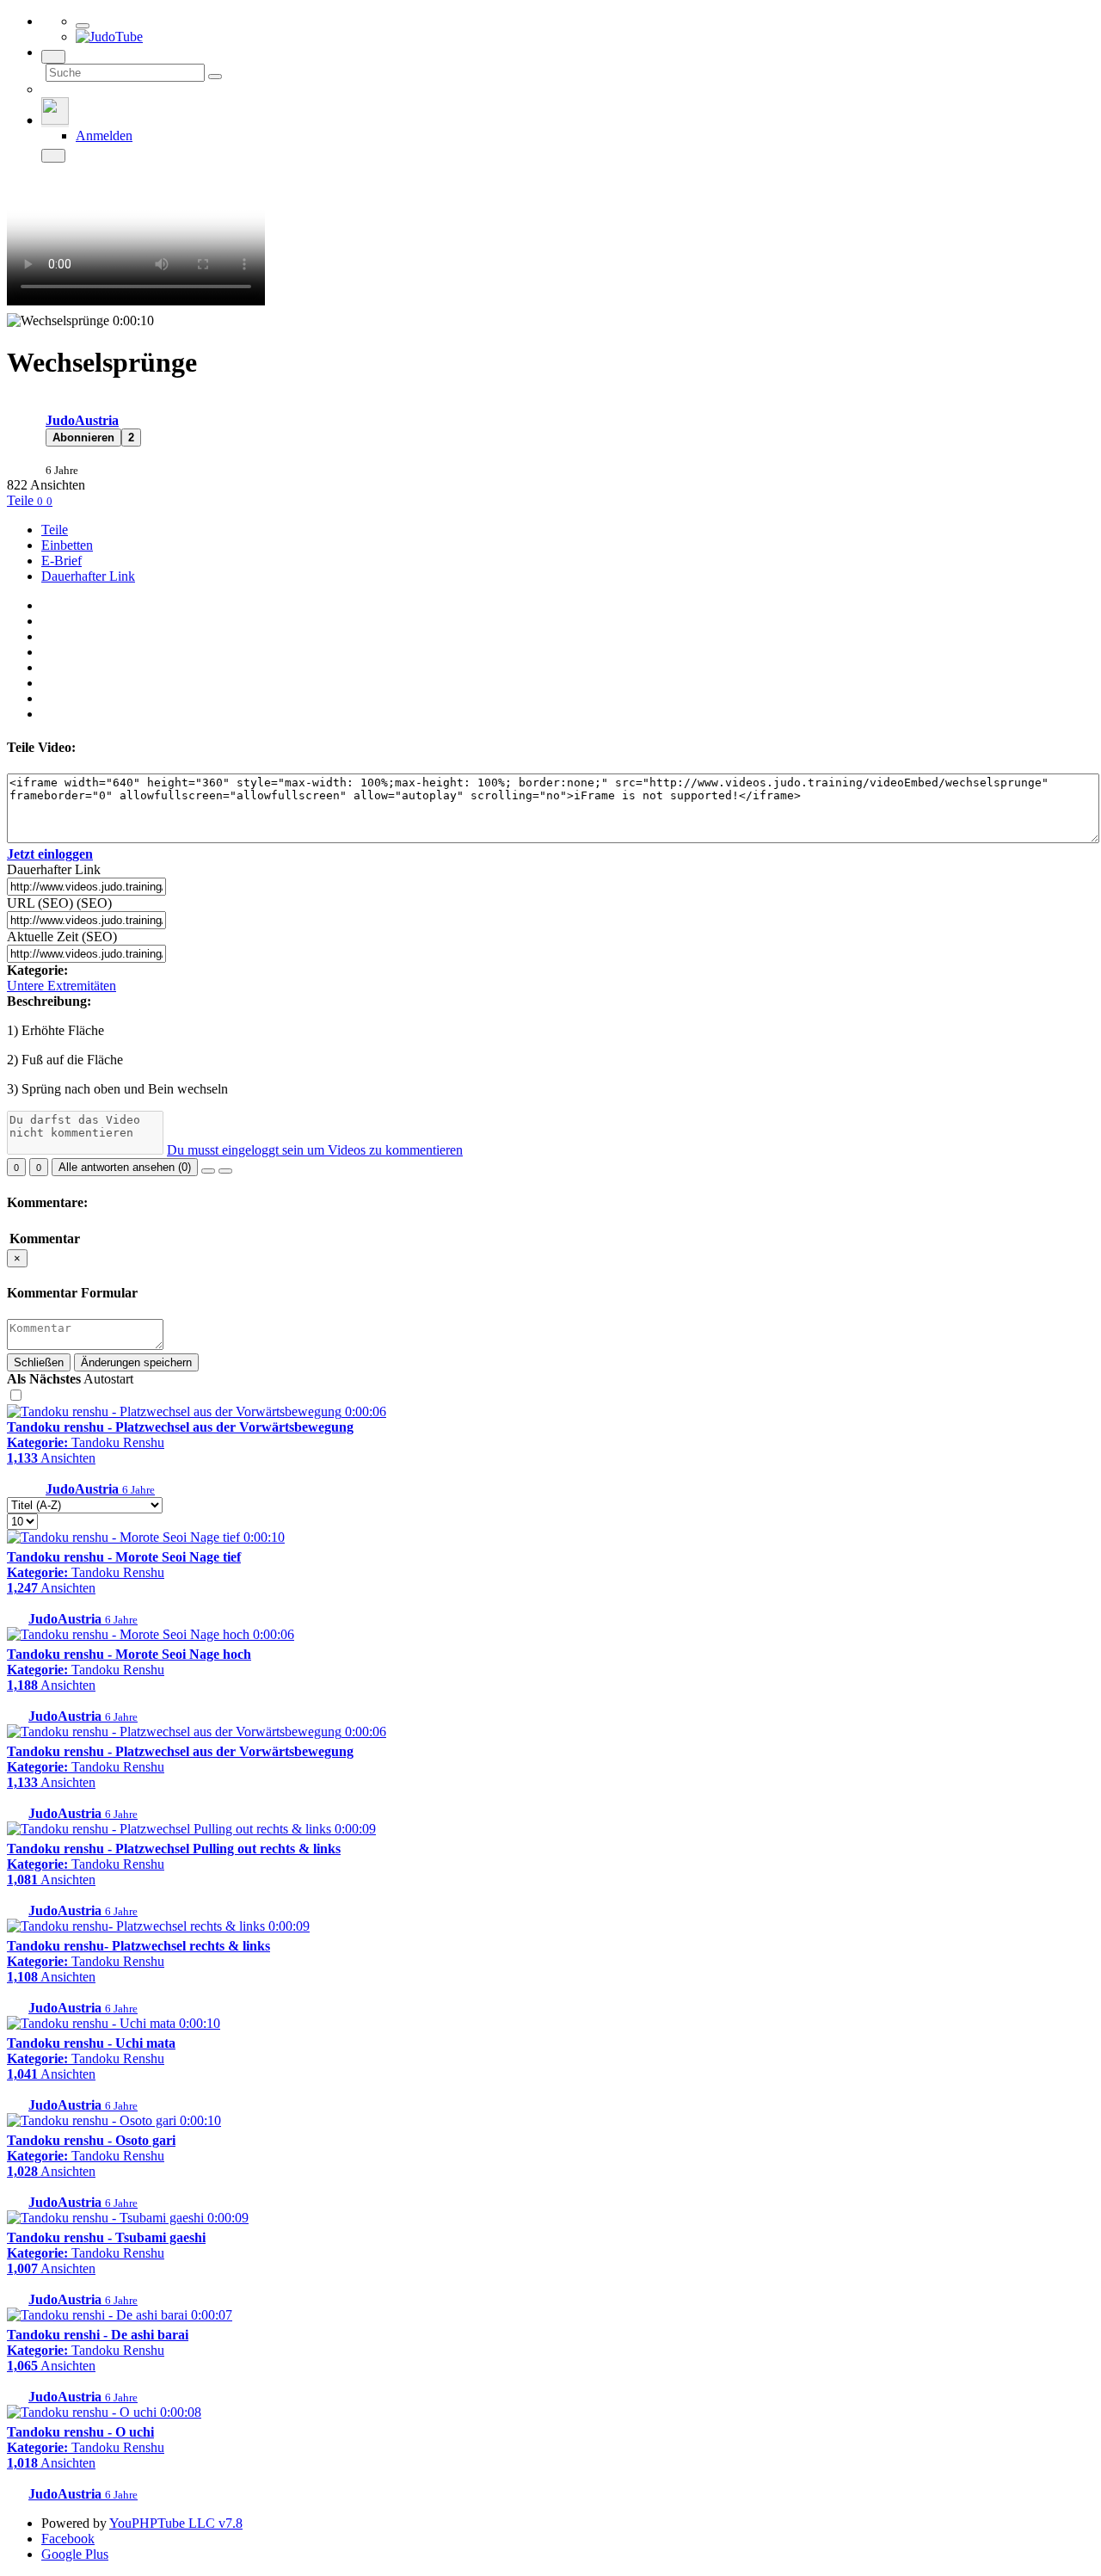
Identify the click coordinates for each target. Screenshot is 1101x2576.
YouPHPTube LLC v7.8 (176, 2523)
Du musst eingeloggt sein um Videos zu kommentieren (315, 1150)
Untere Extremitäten (62, 986)
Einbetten (67, 545)
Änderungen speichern (136, 1362)
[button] (83, 438)
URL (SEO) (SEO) (59, 903)
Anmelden (104, 136)
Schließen (39, 1362)
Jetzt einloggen (50, 854)
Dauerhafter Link (88, 576)
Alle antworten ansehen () (125, 1167)
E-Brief (62, 561)
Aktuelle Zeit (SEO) (62, 937)
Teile (22, 500)
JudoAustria (82, 420)
